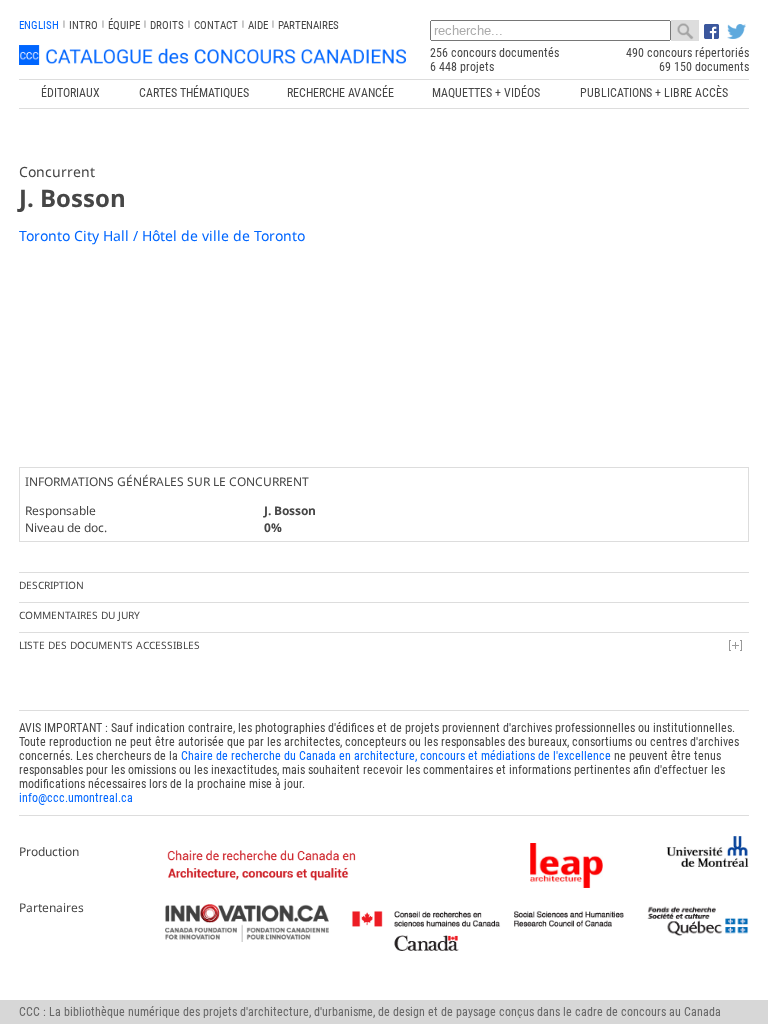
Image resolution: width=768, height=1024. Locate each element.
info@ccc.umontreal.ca (76, 798)
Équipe (124, 25)
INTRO (83, 25)
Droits (167, 25)
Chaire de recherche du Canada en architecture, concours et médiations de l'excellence (396, 756)
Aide (258, 25)
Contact (216, 25)
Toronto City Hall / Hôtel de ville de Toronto (162, 235)
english (39, 25)
